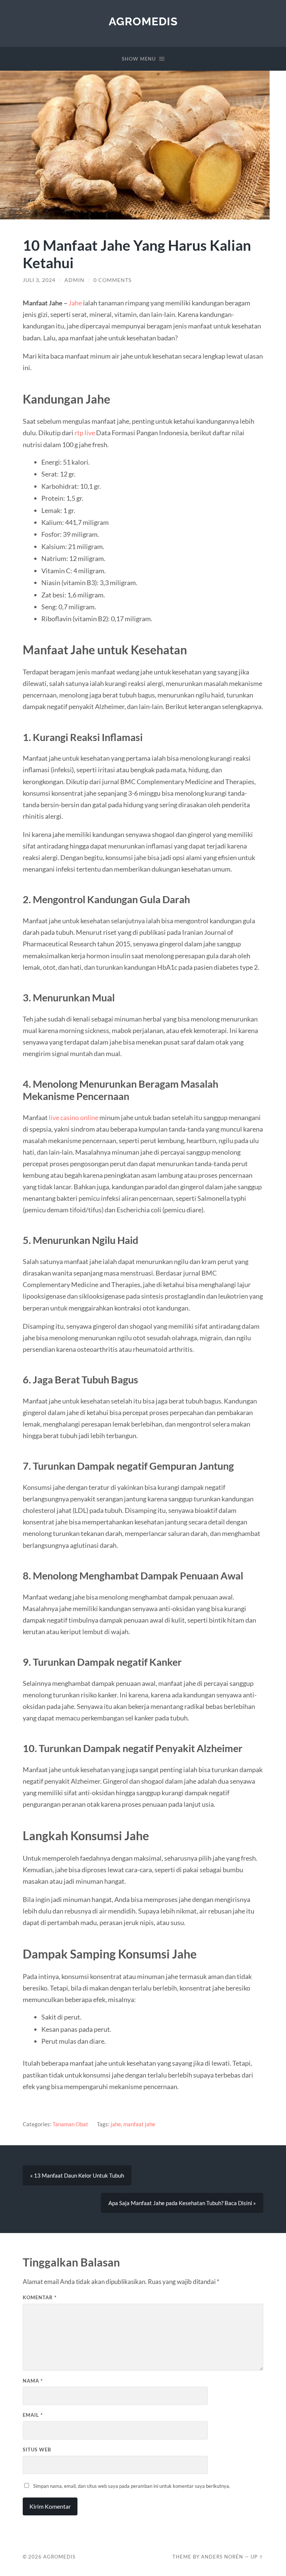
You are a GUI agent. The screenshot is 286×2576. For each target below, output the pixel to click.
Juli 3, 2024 (39, 280)
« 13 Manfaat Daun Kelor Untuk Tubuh (77, 2175)
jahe (116, 2124)
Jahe (75, 303)
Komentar (40, 2297)
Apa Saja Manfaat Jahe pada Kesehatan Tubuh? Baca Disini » (182, 2203)
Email (33, 2415)
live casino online (74, 1117)
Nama (33, 2381)
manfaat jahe (139, 2124)
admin (74, 280)
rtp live (85, 433)
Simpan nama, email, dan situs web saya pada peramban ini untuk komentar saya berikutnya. (132, 2486)
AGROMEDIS (143, 21)
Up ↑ (257, 2557)
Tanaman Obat (70, 2124)
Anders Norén (222, 2557)
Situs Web (37, 2450)
